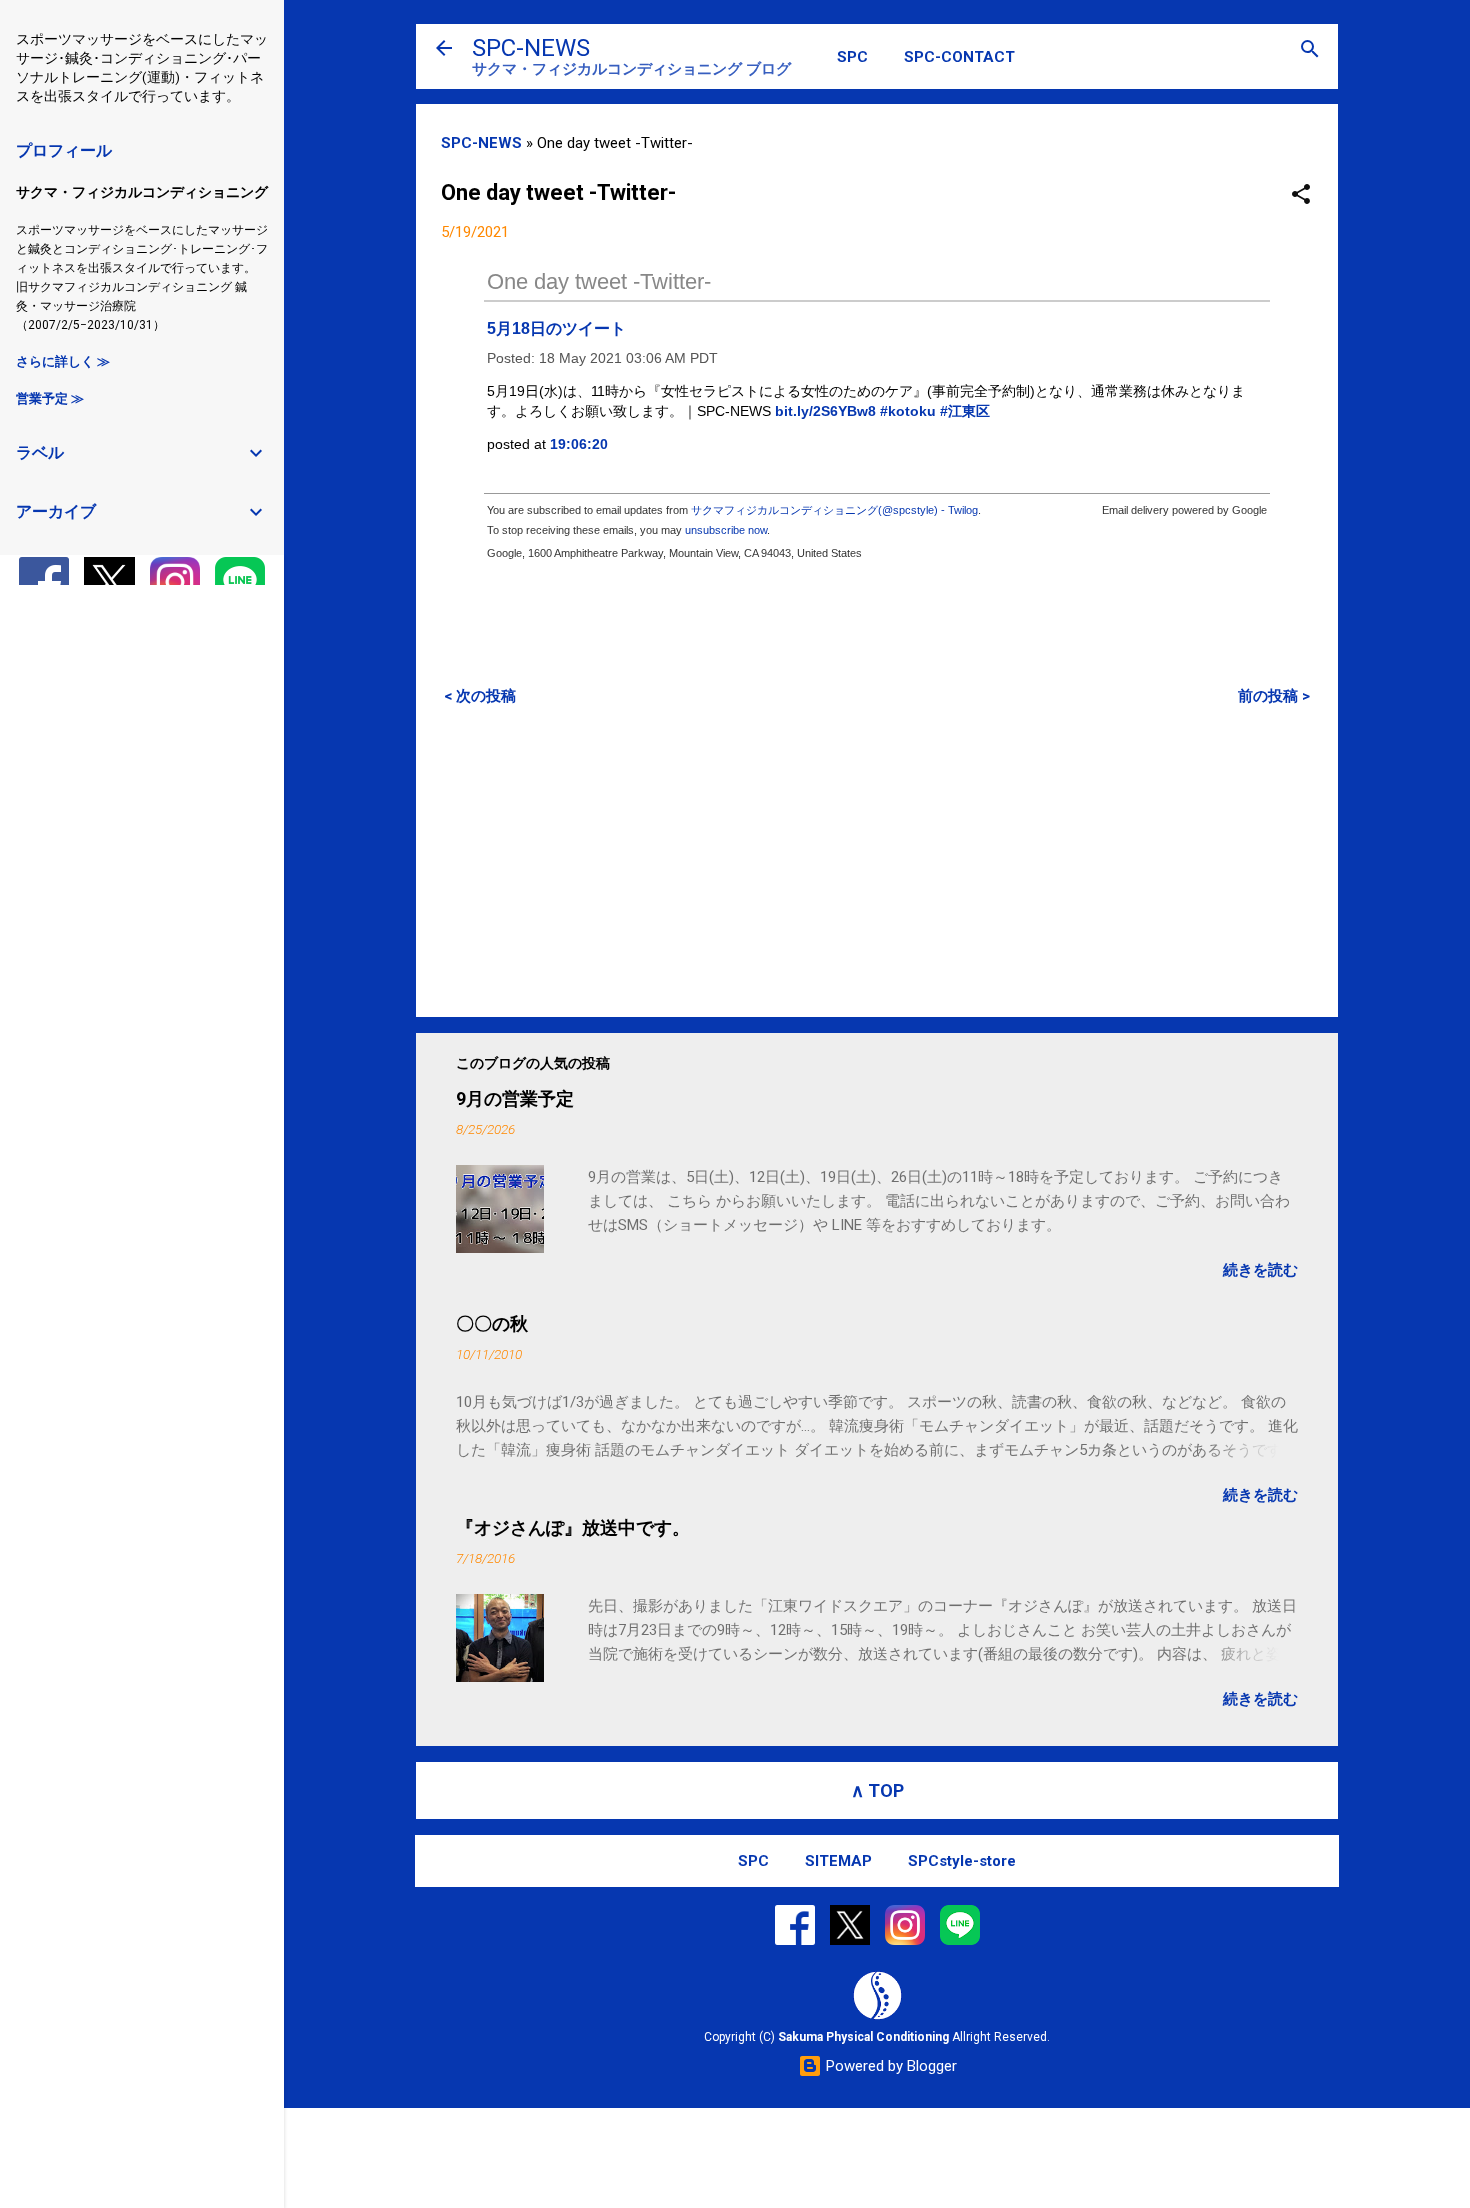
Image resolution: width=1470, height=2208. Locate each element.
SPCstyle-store (962, 1861)
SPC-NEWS (531, 48)
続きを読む (1260, 1270)
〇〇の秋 (492, 1323)
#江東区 (965, 411)
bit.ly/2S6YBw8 (825, 411)
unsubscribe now (726, 530)
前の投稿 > (1274, 696)
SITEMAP (838, 1861)
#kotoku (908, 411)
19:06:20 (579, 444)
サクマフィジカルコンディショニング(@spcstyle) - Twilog (834, 510)
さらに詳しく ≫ (63, 361)
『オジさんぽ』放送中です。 (573, 1527)
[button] (1301, 195)
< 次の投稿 (480, 696)
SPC (852, 57)
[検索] (1310, 50)
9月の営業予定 (515, 1098)
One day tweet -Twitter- (599, 281)
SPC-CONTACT (959, 57)
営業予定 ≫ (50, 398)
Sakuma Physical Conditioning (863, 2037)
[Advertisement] (877, 861)
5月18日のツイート (556, 328)
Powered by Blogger (889, 2066)
